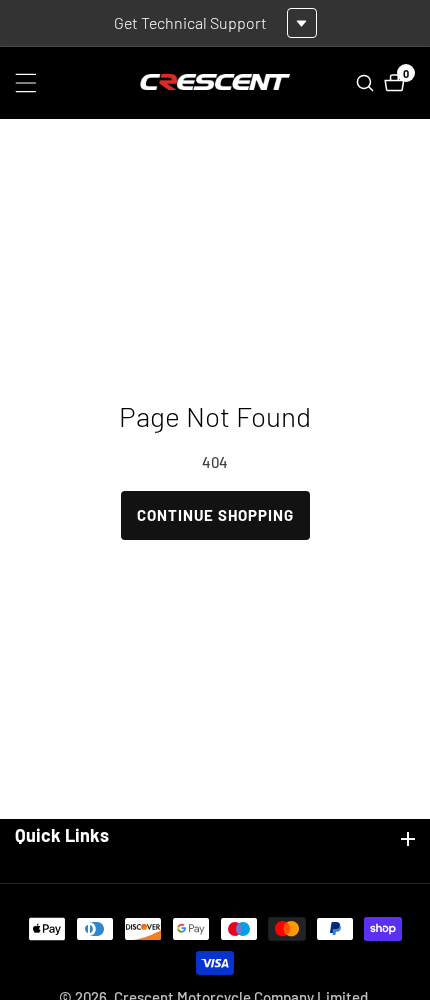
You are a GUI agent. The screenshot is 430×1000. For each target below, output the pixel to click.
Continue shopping (215, 515)
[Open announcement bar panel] (302, 23)
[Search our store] (367, 83)
